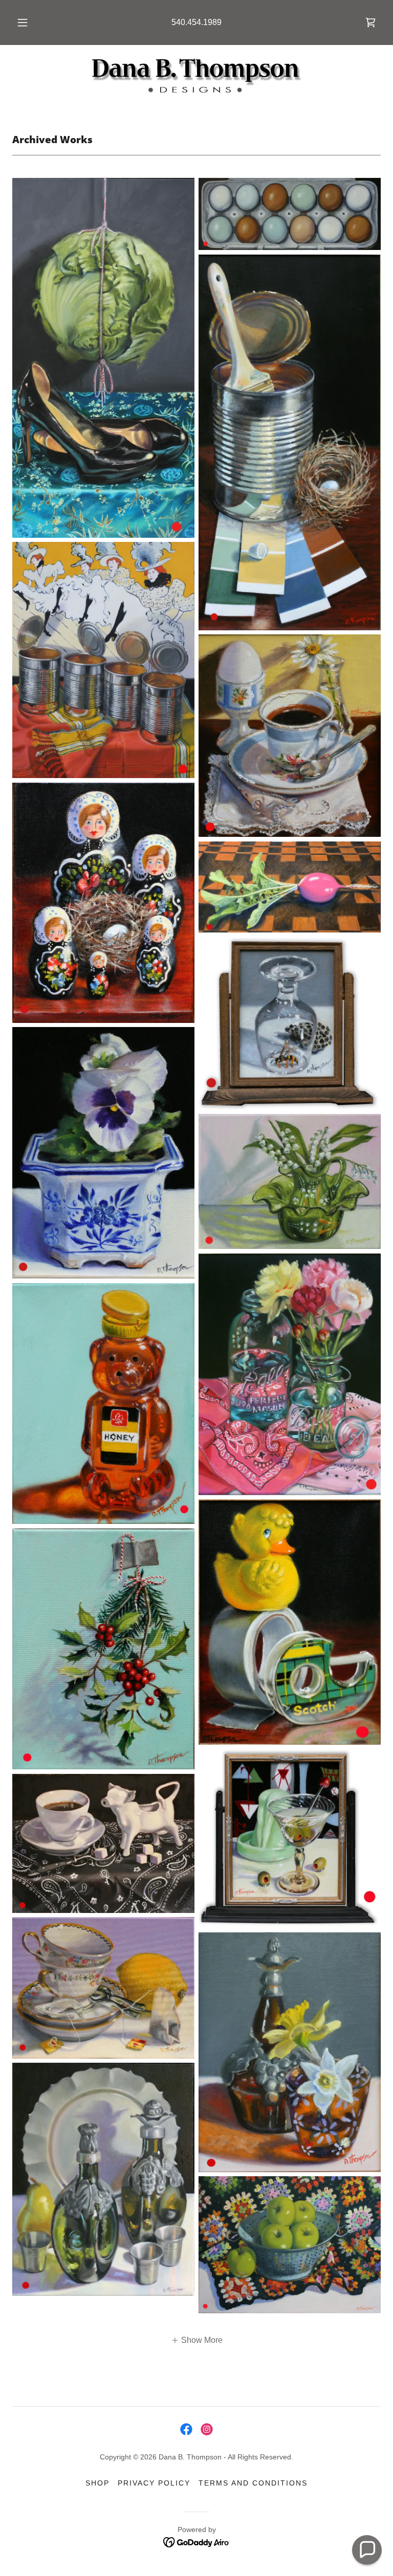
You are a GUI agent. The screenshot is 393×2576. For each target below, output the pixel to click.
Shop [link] (97, 2483)
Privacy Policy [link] (154, 2483)
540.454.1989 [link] (196, 22)
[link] (370, 22)
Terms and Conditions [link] (253, 2483)
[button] (28, 22)
